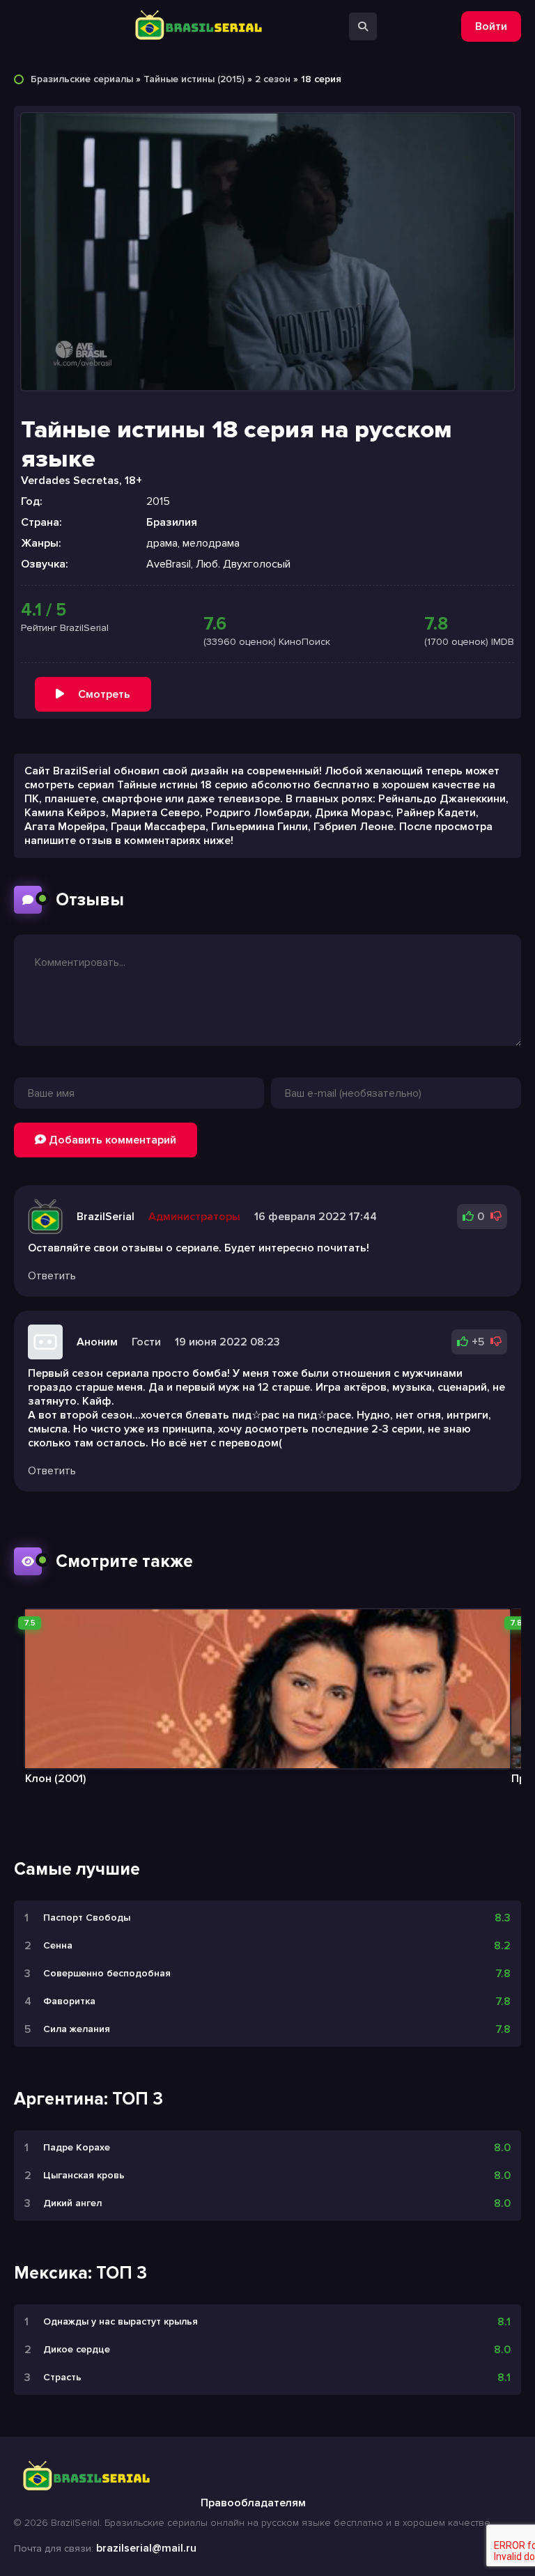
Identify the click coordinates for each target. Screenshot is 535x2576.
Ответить (52, 1276)
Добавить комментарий (111, 1140)
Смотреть (104, 694)
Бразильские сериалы (82, 79)
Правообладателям (253, 2503)
